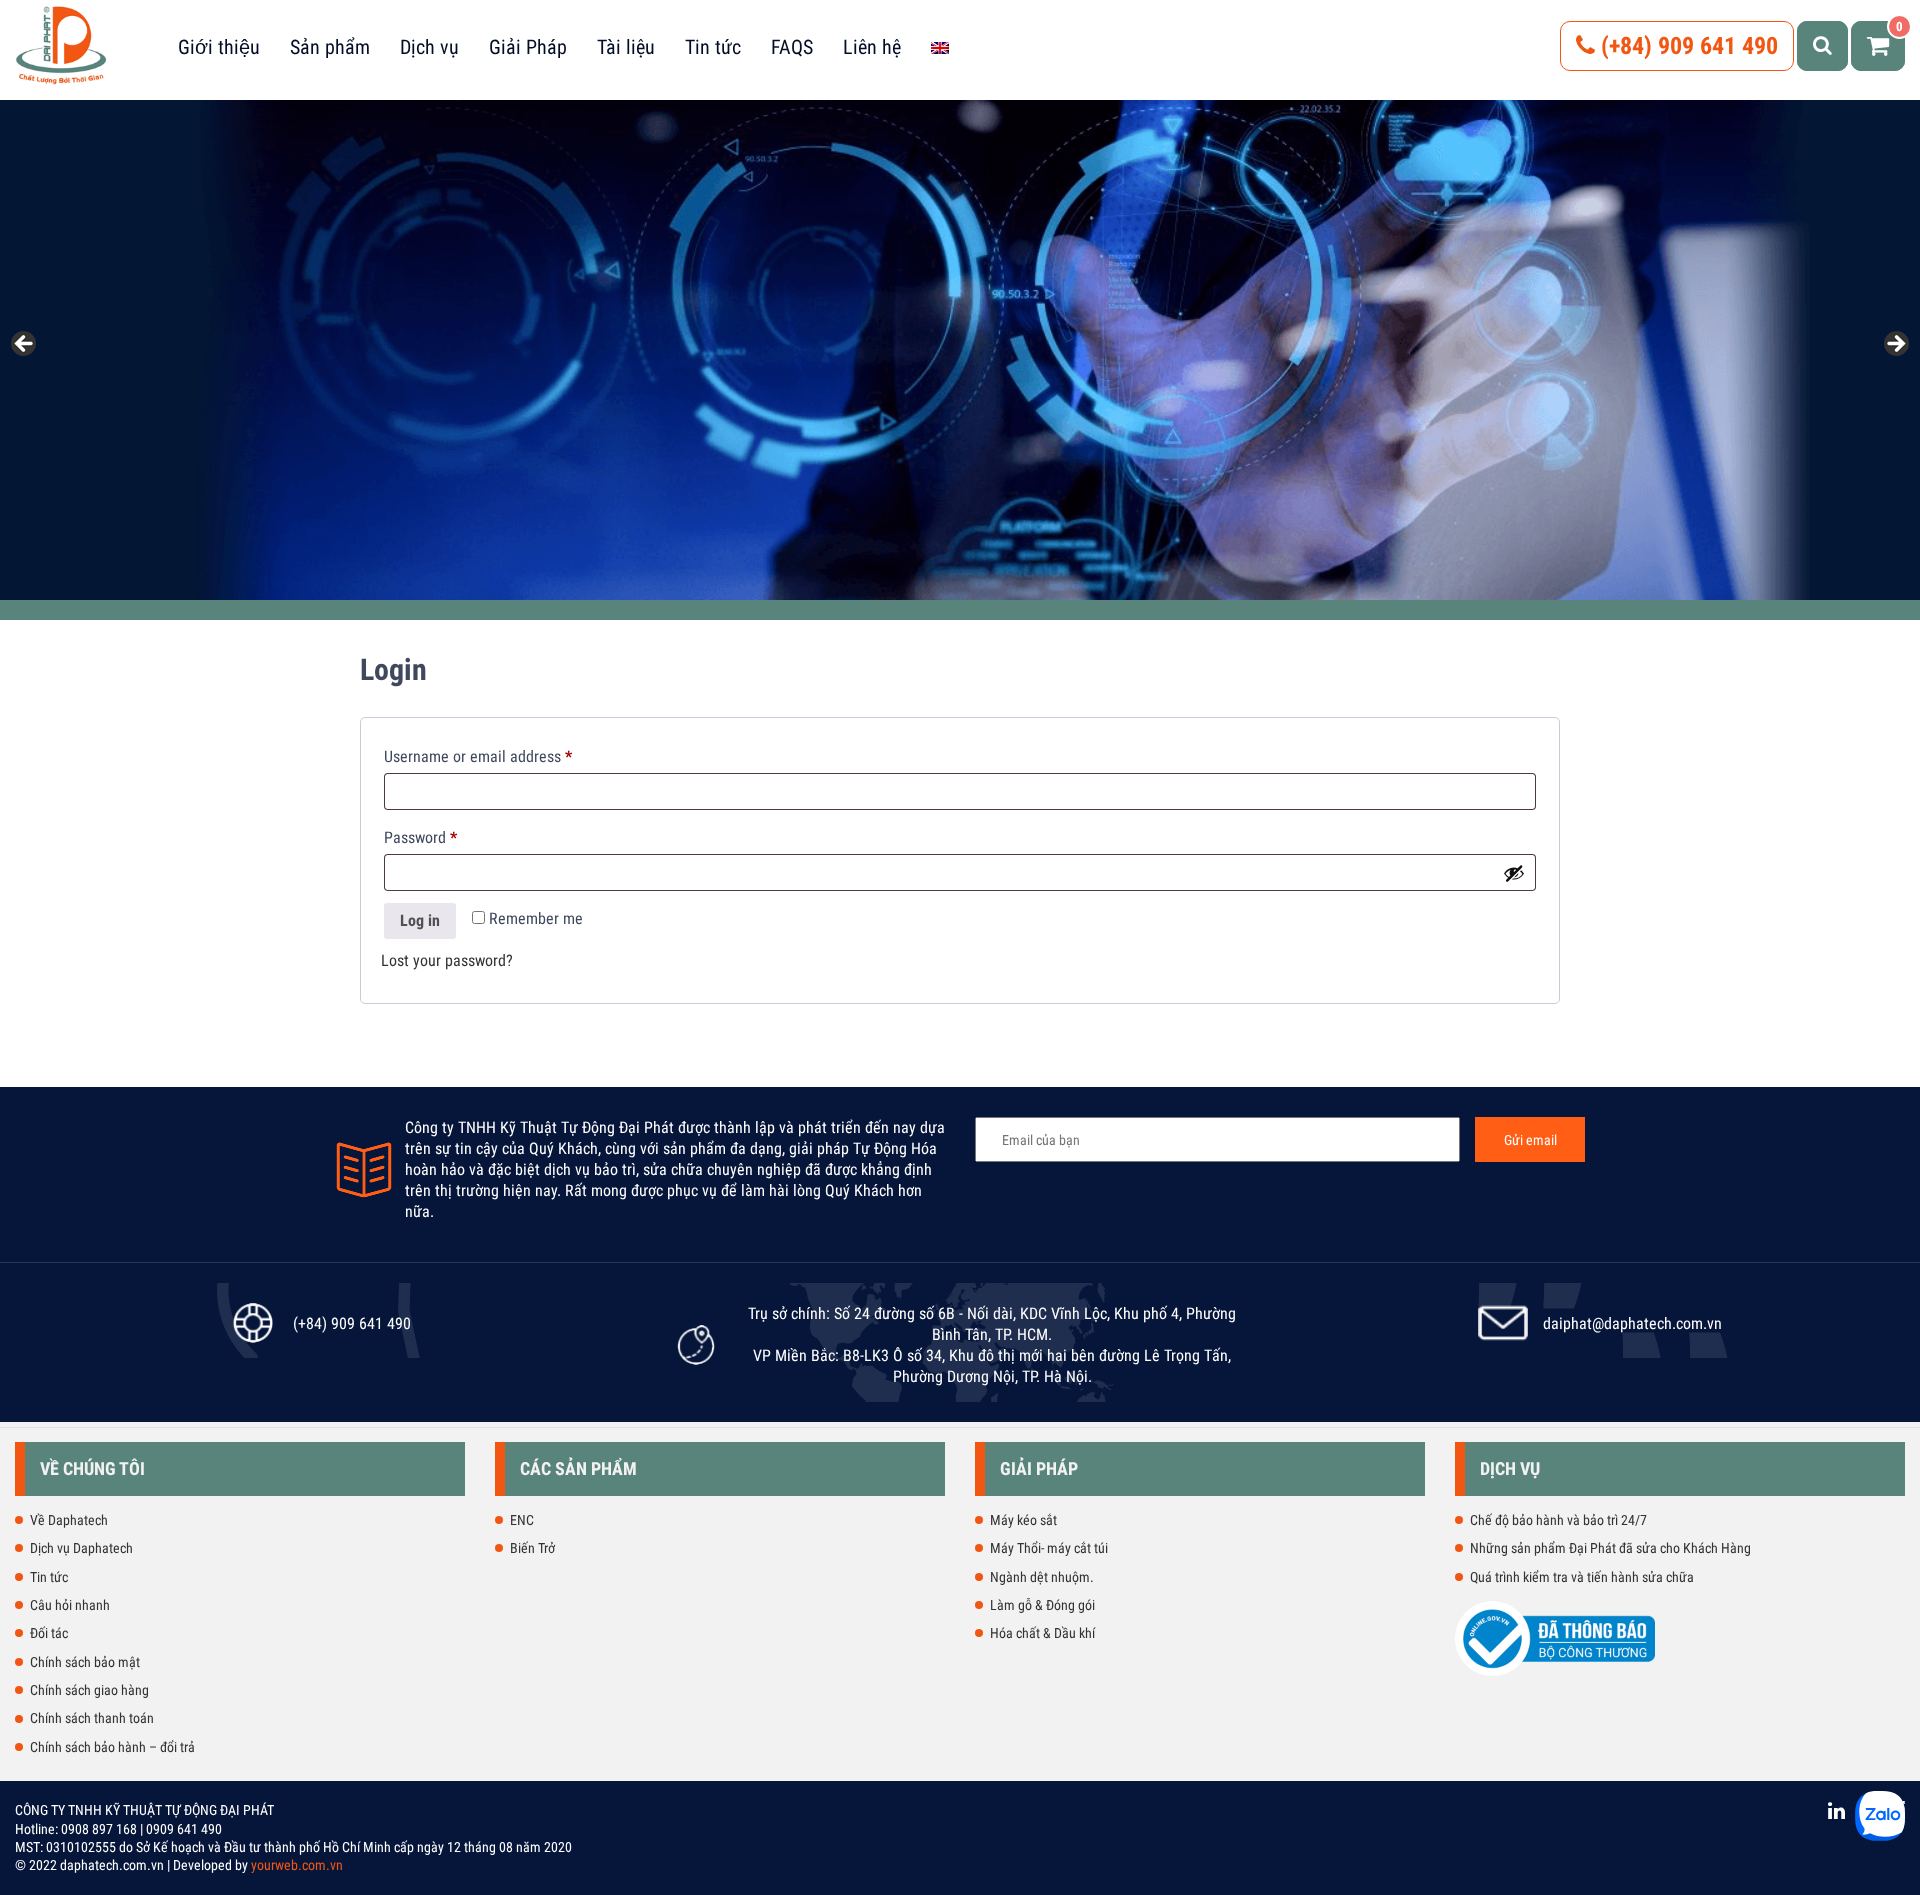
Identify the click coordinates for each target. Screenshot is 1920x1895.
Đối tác (49, 1633)
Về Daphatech (69, 1520)
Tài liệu (626, 47)
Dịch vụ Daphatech (81, 1548)
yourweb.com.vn (297, 1865)
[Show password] (1514, 873)
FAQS (792, 47)
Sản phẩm (330, 47)
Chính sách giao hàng (89, 1690)
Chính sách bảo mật (85, 1662)
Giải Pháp (528, 47)
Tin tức (713, 47)
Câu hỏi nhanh (70, 1605)
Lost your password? (447, 960)
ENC (522, 1520)
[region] (960, 350)
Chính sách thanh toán (92, 1718)
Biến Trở (532, 1548)
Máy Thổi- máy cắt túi (1049, 1548)
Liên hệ (872, 47)
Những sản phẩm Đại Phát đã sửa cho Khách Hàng (1610, 1548)
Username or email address (506, 756)
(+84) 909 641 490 (1686, 46)
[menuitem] (940, 47)
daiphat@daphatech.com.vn (1632, 1323)
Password (449, 837)
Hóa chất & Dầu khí (1042, 1633)
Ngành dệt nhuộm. (1042, 1577)
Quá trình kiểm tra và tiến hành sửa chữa (1582, 1577)
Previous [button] (25, 345)
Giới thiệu (219, 47)
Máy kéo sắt (1023, 1520)
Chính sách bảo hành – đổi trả (112, 1747)
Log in (420, 920)
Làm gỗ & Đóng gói (1042, 1605)
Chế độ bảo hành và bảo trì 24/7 (1558, 1520)
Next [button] (1895, 345)
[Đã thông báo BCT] (1555, 1672)
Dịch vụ (429, 47)
